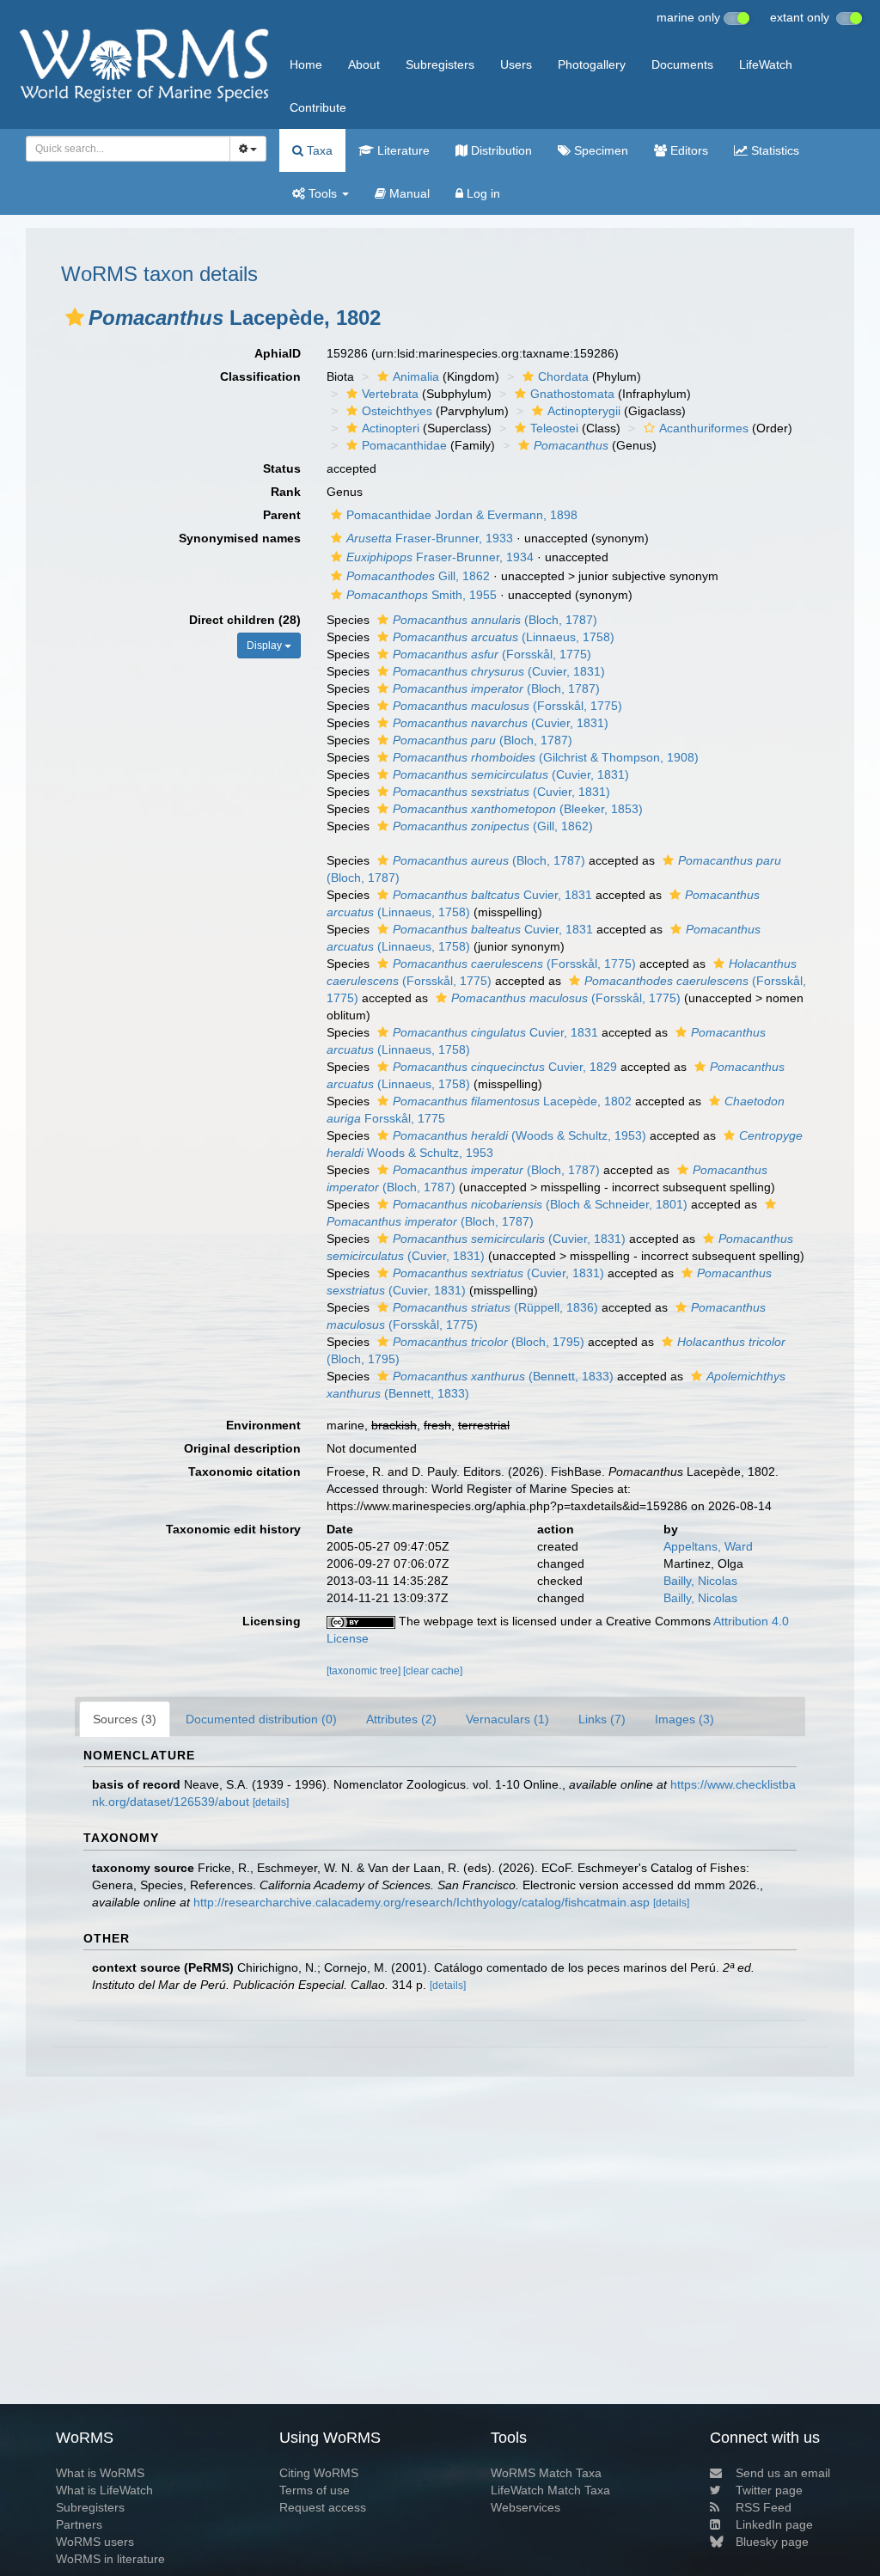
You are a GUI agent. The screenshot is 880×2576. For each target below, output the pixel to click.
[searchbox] (123, 149)
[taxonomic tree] (365, 1671)
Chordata (563, 376)
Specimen (599, 150)
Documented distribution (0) (261, 1719)
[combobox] (128, 149)
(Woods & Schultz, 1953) (519, 1135)
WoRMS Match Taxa (546, 2473)
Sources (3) (125, 1719)
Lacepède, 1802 (512, 1101)
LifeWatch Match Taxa (550, 2490)
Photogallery (592, 64)
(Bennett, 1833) (503, 1376)
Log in (482, 193)
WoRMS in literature (110, 2559)
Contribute (318, 107)
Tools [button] (323, 193)
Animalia (416, 376)
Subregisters (440, 64)
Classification (260, 376)
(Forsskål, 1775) (492, 654)
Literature (402, 150)
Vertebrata (390, 394)
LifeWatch (766, 64)
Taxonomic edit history (233, 1529)
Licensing (272, 1621)
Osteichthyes (397, 411)
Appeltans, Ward (708, 1546)
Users (516, 64)
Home (306, 64)
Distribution (500, 150)
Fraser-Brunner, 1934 (440, 557)
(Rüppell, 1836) (495, 1307)
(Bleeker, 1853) (518, 809)
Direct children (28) (245, 620)
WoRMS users (95, 2542)
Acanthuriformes (704, 428)
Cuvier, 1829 (505, 1067)
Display (266, 646)
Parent (282, 515)
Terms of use (315, 2490)
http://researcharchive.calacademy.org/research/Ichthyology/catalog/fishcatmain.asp (422, 1902)
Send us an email (783, 2473)
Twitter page (769, 2490)
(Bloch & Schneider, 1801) (540, 1204)
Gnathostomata (572, 394)
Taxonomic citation (244, 1472)
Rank (286, 492)
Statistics (773, 150)
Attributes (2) (401, 1719)
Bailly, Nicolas (700, 1581)
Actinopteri (391, 428)
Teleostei (554, 428)
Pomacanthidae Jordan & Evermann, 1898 (462, 515)
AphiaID (278, 353)
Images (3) (684, 1719)
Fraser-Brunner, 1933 (430, 538)
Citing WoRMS (319, 2473)
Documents (682, 64)
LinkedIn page (774, 2524)
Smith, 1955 (422, 595)
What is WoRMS (100, 2473)
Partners (79, 2524)
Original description (242, 1448)
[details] (271, 1802)
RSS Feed (764, 2507)
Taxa (318, 150)
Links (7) (602, 1719)
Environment (263, 1425)
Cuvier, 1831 (492, 895)
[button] (75, 317)
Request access (323, 2507)
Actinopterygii (584, 411)
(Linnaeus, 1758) (504, 637)
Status (282, 468)
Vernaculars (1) (507, 1719)
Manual (408, 193)
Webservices (526, 2507)
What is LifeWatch (104, 2490)
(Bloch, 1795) (489, 1342)
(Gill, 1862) (493, 826)
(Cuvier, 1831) (499, 671)
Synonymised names (240, 538)
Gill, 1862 (418, 576)
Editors (687, 150)
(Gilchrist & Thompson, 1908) (546, 757)
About (364, 64)
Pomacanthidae (404, 445)
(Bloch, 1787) (495, 620)
